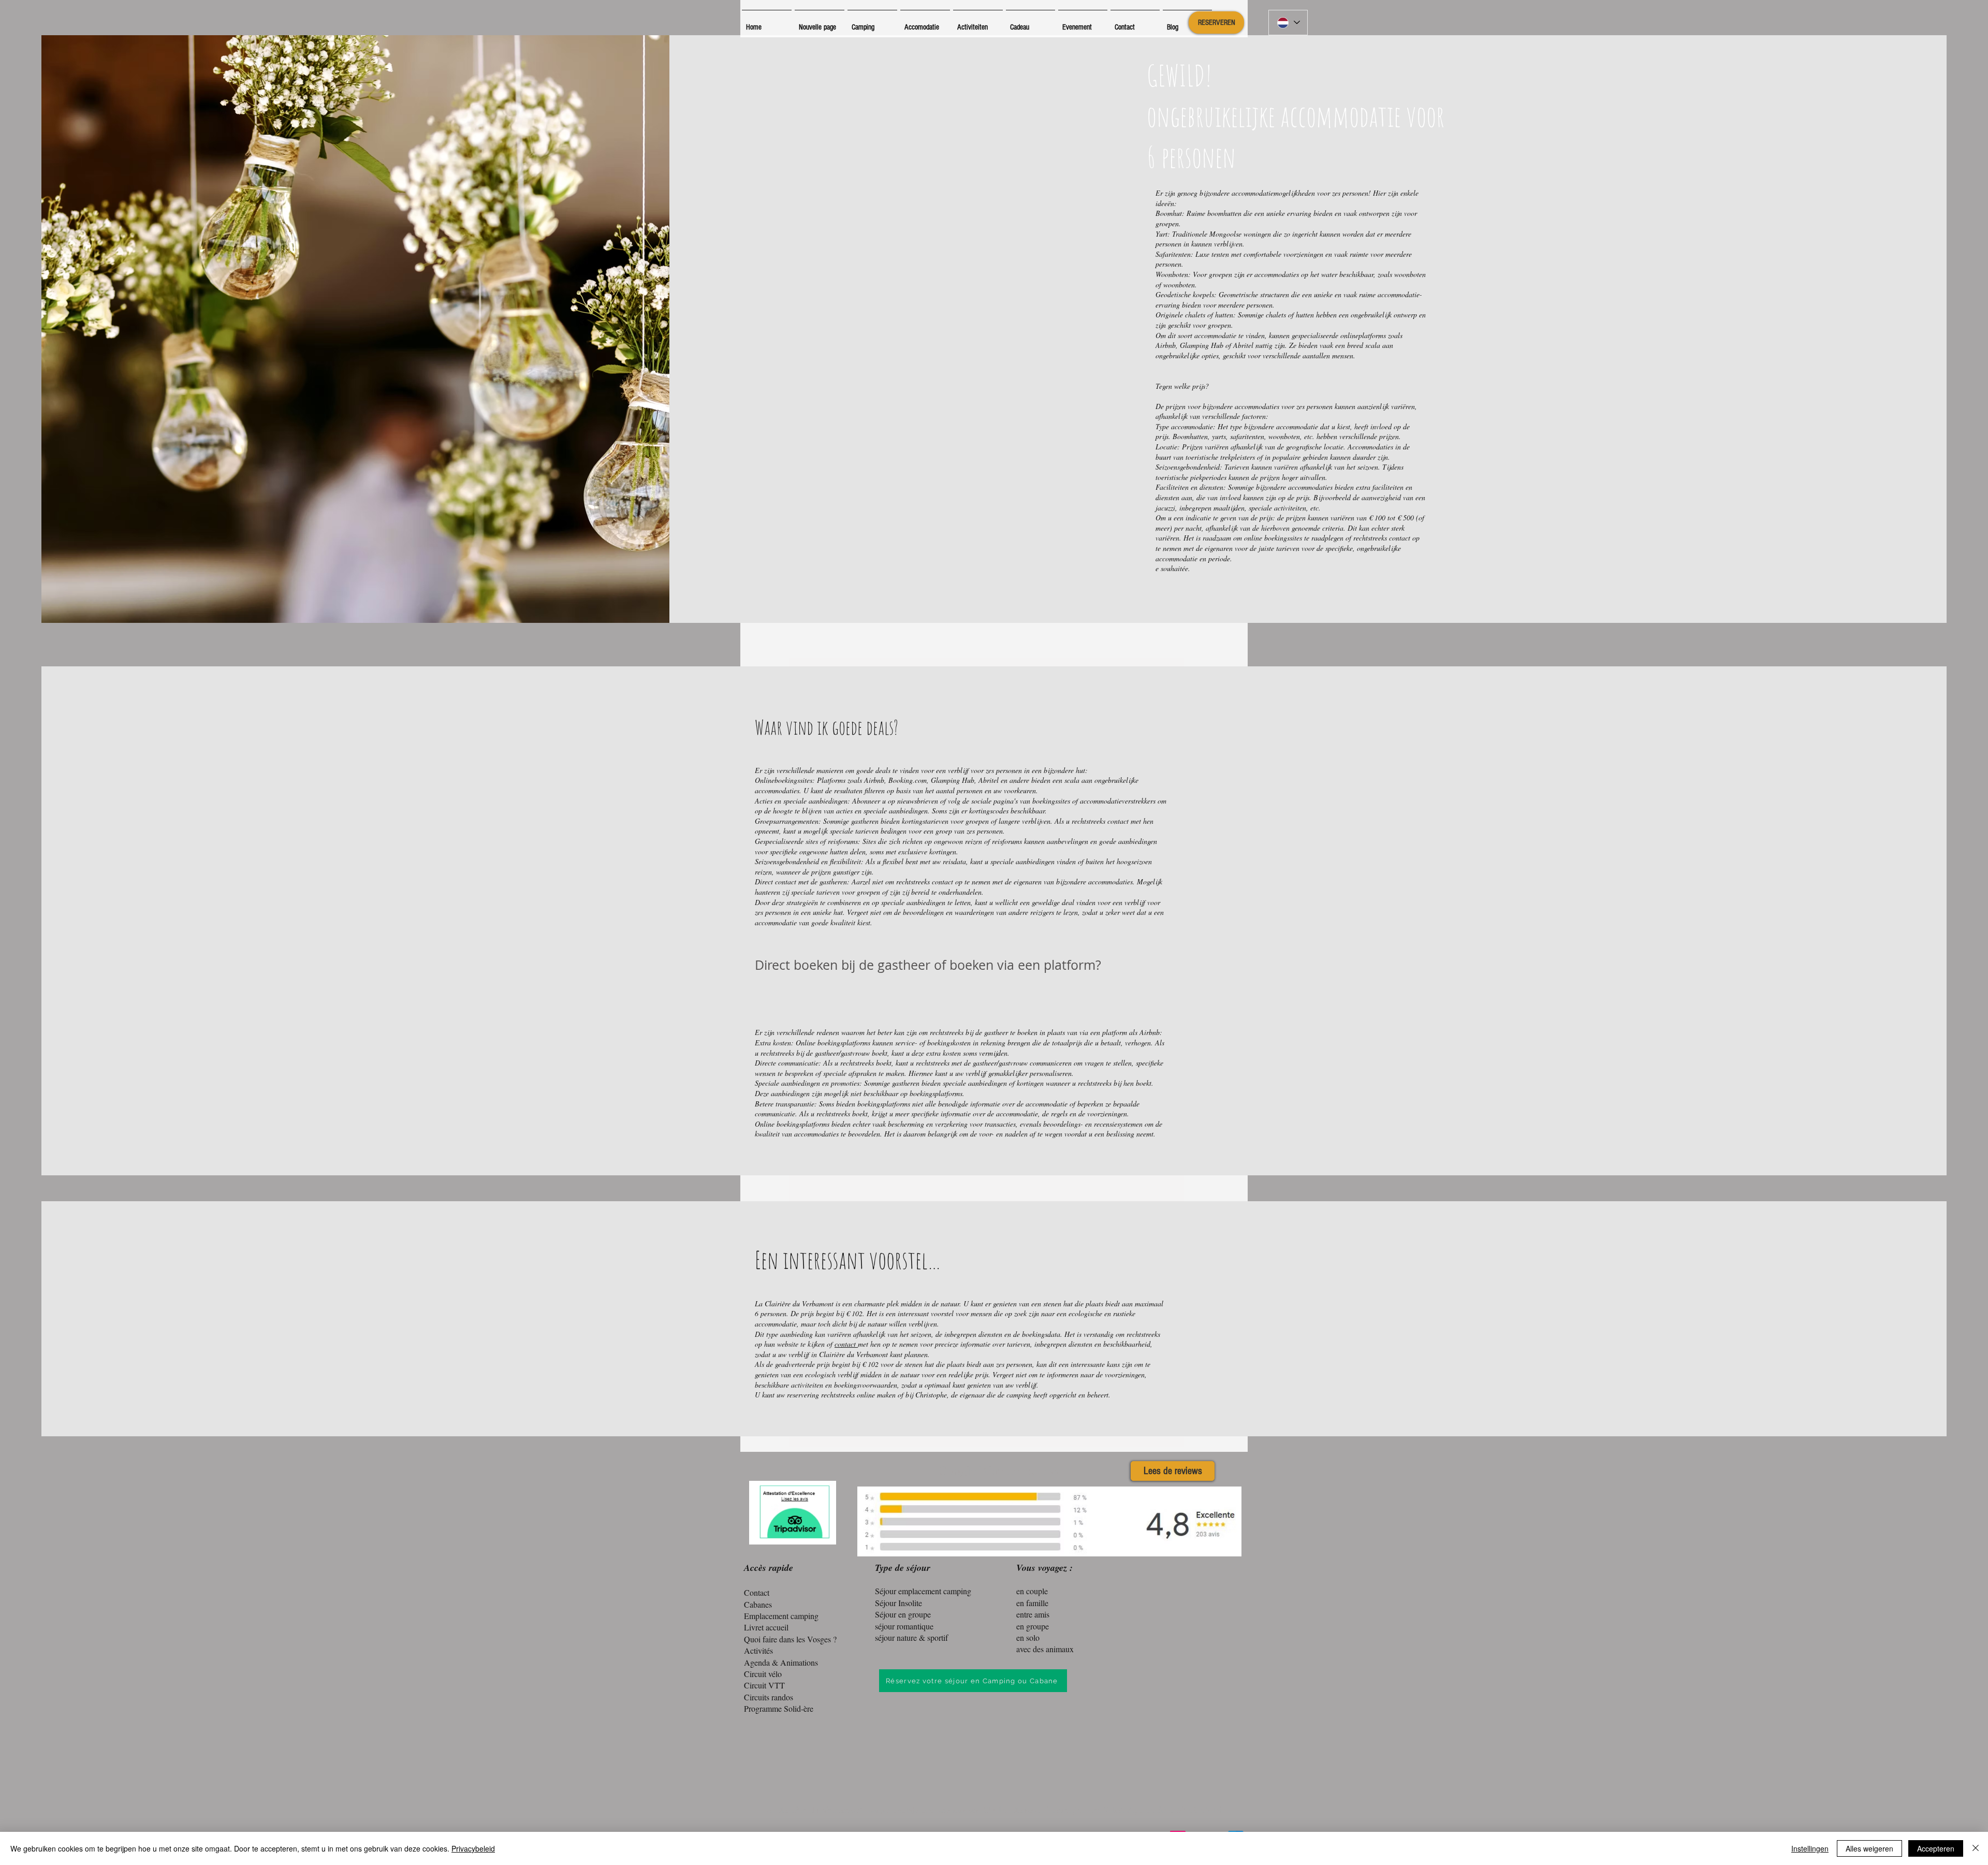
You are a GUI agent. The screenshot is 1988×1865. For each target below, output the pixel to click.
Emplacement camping (781, 1616)
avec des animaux (1045, 1649)
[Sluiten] (1976, 1848)
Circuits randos (769, 1697)
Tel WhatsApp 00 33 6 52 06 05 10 (1156, 1809)
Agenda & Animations (781, 1662)
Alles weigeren (1869, 1848)
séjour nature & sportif (911, 1637)
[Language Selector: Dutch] (1288, 23)
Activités (758, 1650)
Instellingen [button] (1810, 1848)
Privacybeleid (473, 1848)
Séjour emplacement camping (923, 1591)
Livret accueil (766, 1627)
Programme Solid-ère (779, 1708)
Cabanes (758, 1604)
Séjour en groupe (903, 1614)
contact (846, 1344)
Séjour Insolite (898, 1603)
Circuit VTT (764, 1685)
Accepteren (1936, 1848)
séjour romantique (904, 1626)
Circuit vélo (763, 1674)
